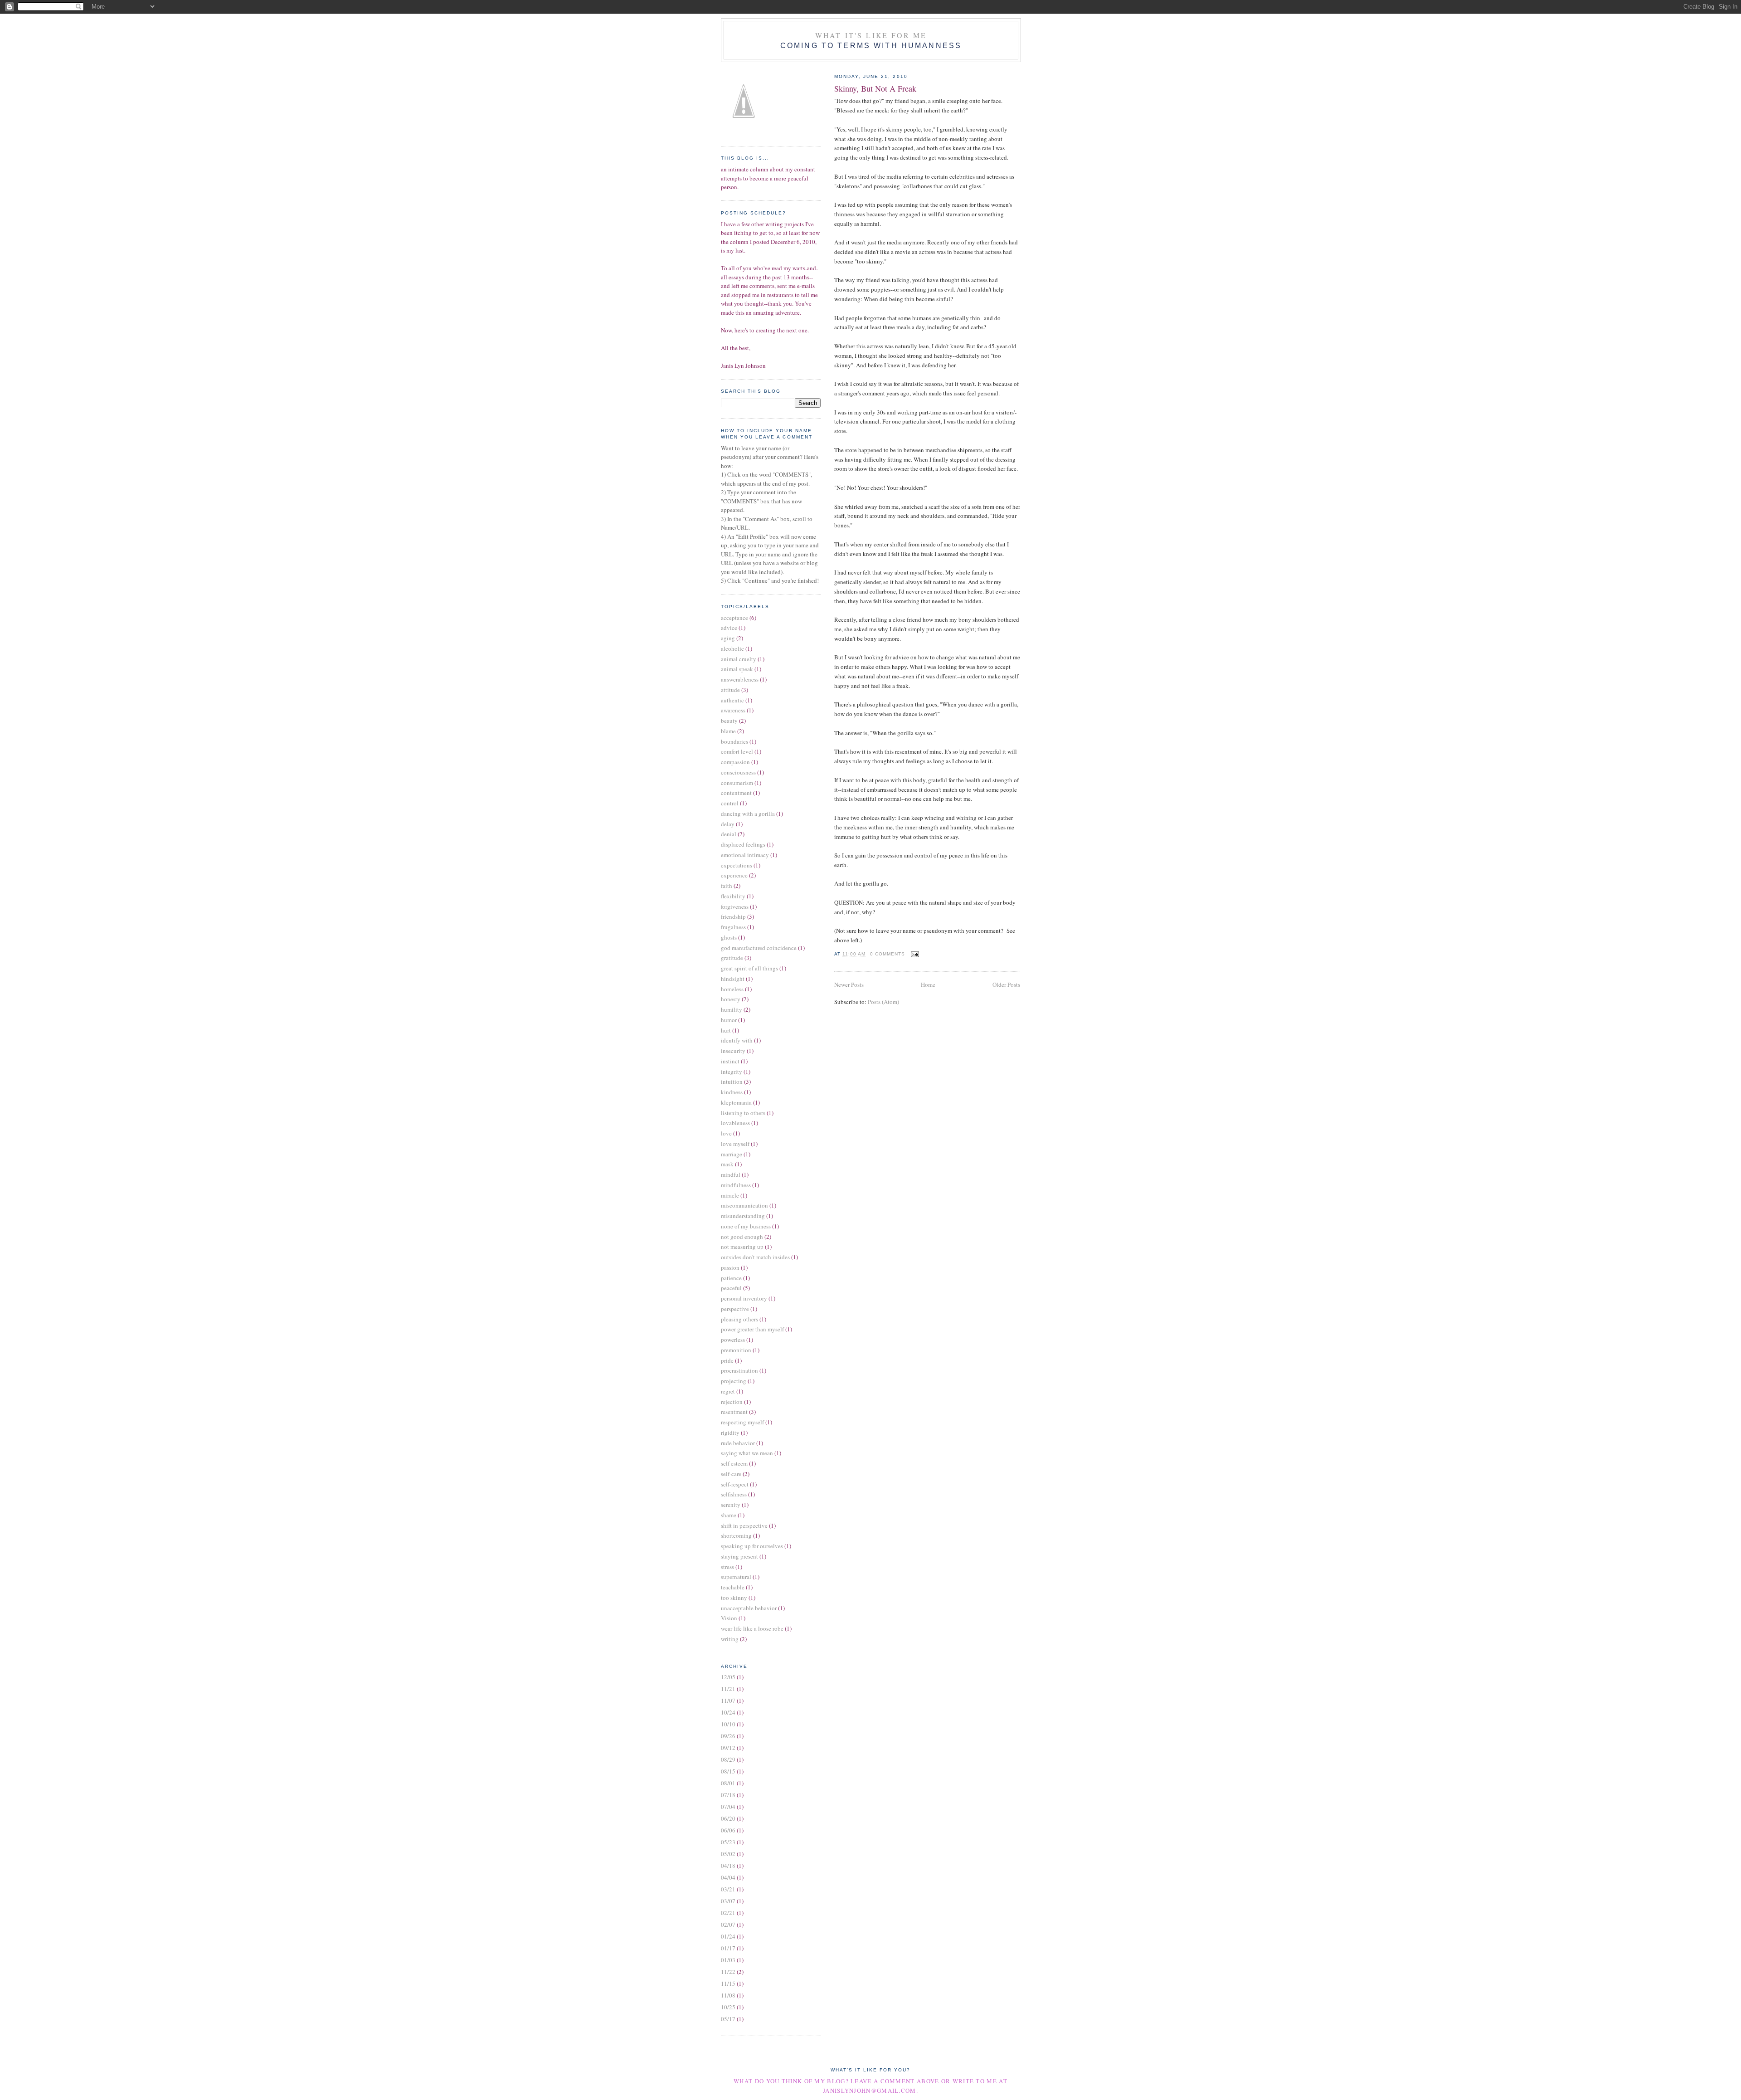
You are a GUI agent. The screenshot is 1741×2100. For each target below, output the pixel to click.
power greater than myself (752, 1329)
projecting (734, 1381)
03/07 (728, 1901)
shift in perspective (744, 1525)
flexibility (733, 896)
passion (730, 1267)
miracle (730, 1195)
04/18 (728, 1866)
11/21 (728, 1689)
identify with (737, 1040)
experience (734, 875)
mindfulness (736, 1185)
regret (728, 1391)
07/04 (728, 1807)
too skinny (734, 1598)
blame (728, 731)
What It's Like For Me (871, 35)
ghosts (729, 937)
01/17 (728, 1948)
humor (729, 1020)
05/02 (728, 1854)
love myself (735, 1144)
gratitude (732, 958)
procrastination (739, 1370)
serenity (731, 1505)
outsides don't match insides (755, 1257)
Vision (729, 1618)
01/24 (728, 1936)
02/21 (728, 1913)
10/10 (728, 1724)
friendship (733, 916)
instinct (730, 1061)
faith (727, 886)
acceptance (734, 618)
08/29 (728, 1759)
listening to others (743, 1113)
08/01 (728, 1783)
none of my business (746, 1226)
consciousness (738, 772)
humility (732, 1009)
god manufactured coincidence (759, 948)
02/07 (728, 1925)
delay (728, 824)
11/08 (728, 1995)
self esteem (734, 1463)
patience (731, 1278)
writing (730, 1639)
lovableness (735, 1123)
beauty (729, 721)
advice (729, 628)
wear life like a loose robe (752, 1628)
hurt (726, 1030)
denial (729, 834)
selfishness (734, 1494)
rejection (732, 1402)
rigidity (730, 1432)
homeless (732, 989)
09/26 (728, 1736)
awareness (733, 710)
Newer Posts (849, 984)
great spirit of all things (749, 968)
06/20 (728, 1818)
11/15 (728, 1983)
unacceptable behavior (749, 1608)
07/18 (728, 1795)
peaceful (731, 1288)
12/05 (728, 1677)
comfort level (737, 751)
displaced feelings (743, 844)
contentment (736, 793)
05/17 (728, 2019)
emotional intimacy (745, 855)
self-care (731, 1474)
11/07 (728, 1700)
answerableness (740, 679)
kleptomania (736, 1102)
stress (727, 1567)
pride (727, 1360)
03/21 (728, 1889)
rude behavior (738, 1443)
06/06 (728, 1830)
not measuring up (742, 1247)
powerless (733, 1340)
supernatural (736, 1577)
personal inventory (744, 1298)
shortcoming (736, 1535)
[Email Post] (914, 954)
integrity (732, 1072)
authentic (732, 700)
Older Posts (1006, 984)
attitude (730, 690)
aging (728, 638)
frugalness (733, 927)
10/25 (728, 2007)
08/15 (728, 1771)
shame (729, 1515)
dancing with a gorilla (748, 814)
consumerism (737, 783)
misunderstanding (743, 1216)
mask (727, 1164)
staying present (739, 1556)
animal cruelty (739, 659)
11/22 (728, 1972)
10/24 (728, 1712)
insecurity (733, 1051)
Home (928, 984)
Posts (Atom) (883, 1002)
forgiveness (735, 906)
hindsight (733, 979)
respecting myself (742, 1422)
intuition (732, 1082)
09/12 (728, 1748)
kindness (732, 1092)
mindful (731, 1174)
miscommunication (744, 1205)
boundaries (734, 741)
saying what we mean (747, 1453)
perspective (735, 1309)
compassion (735, 762)
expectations (737, 865)
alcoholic (732, 648)
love (726, 1133)
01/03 (728, 1960)
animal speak (737, 669)
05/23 (728, 1842)
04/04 (728, 1877)
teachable (733, 1587)
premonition (736, 1350)
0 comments (888, 954)
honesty (731, 999)
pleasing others (739, 1319)
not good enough (742, 1237)
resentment (734, 1412)
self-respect (735, 1484)
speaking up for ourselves (752, 1546)
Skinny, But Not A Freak (875, 88)
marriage (732, 1154)
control (730, 803)
